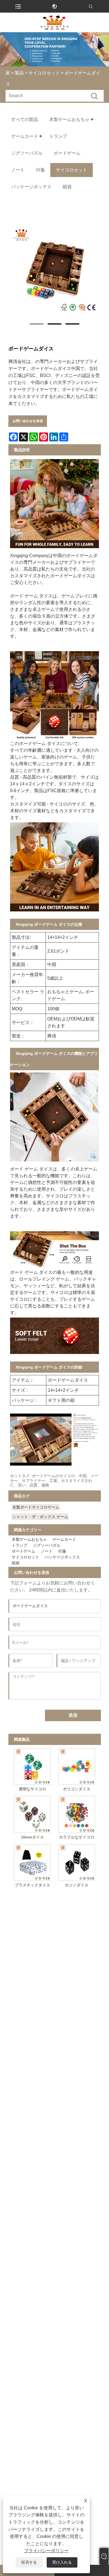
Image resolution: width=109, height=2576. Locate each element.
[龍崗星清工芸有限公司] (54, 22)
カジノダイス (77, 1885)
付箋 (62, 1551)
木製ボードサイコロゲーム (36, 1507)
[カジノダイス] (77, 1861)
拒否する (29, 2562)
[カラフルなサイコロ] (77, 1813)
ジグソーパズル (47, 1545)
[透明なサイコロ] (32, 1765)
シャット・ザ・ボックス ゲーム (40, 1517)
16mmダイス (32, 1837)
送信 (73, 1715)
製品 (19, 73)
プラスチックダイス (32, 1885)
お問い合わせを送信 (28, 421)
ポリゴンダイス (77, 1789)
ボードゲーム (23, 1551)
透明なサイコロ (32, 1789)
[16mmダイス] (32, 1813)
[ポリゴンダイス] (77, 1765)
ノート (47, 1551)
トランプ (20, 1545)
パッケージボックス (62, 1557)
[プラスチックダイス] (32, 1861)
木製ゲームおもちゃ (29, 1539)
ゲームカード (64, 1539)
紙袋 (16, 1563)
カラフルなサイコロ (77, 1837)
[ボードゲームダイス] (55, 270)
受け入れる (62, 2562)
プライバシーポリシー (46, 2551)
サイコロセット (44, 73)
